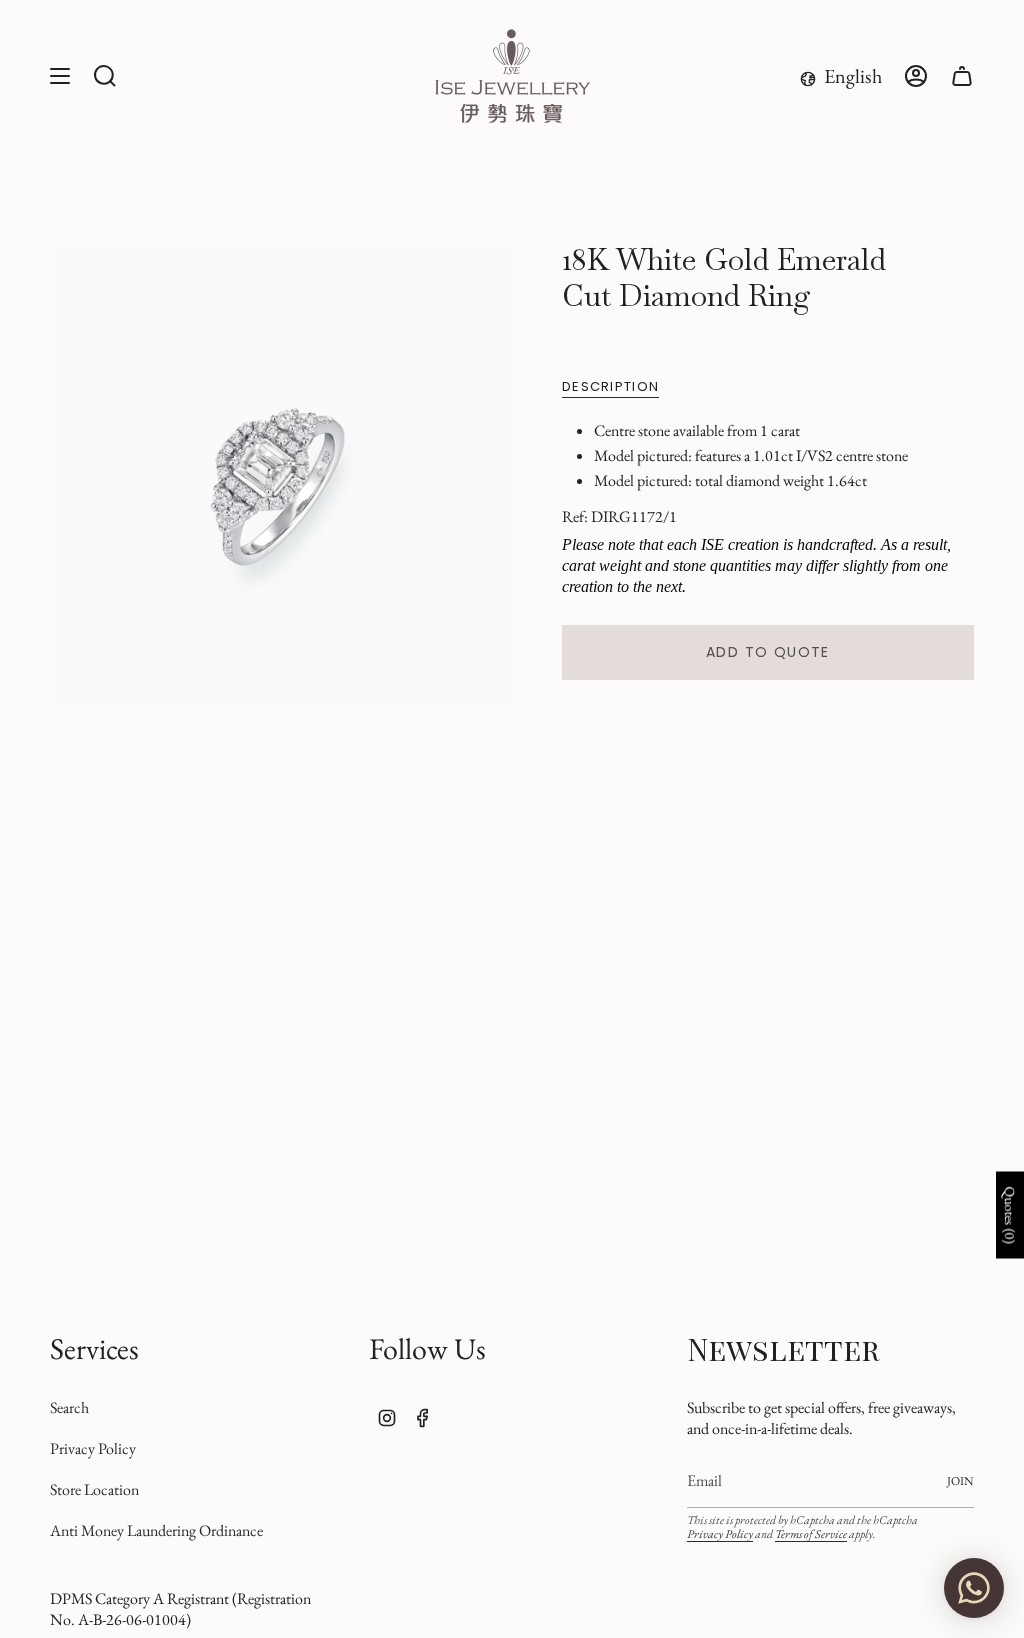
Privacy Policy (93, 1448)
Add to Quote (768, 652)
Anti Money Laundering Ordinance (156, 1530)
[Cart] (962, 76)
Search (69, 1407)
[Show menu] (60, 76)
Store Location (94, 1489)
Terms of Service (811, 1534)
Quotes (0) (1010, 1214)
